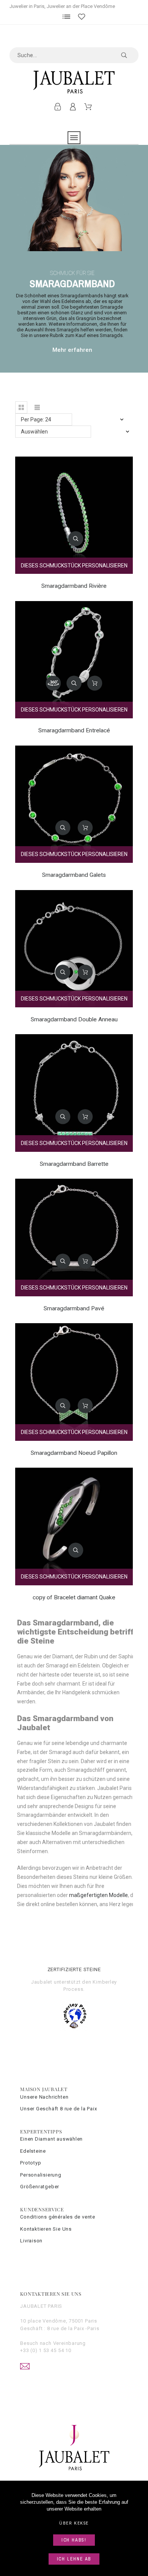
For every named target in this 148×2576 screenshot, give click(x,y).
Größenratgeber (40, 2187)
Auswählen (34, 432)
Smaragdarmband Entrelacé (74, 730)
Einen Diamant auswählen (51, 2139)
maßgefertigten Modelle (98, 1895)
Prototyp (31, 2163)
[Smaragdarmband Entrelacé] (54, 683)
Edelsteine (33, 2151)
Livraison (31, 2241)
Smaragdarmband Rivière (74, 586)
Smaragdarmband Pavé (74, 1308)
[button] (21, 407)
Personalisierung (41, 2175)
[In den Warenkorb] (95, 683)
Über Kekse (74, 2523)
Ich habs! (74, 2540)
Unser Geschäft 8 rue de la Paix (58, 2109)
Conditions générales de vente (58, 2217)
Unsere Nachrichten (44, 2097)
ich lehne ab (74, 2559)
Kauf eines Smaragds (99, 335)
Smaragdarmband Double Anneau (74, 1019)
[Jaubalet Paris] (74, 82)
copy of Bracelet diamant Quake (74, 1597)
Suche (129, 55)
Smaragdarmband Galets (74, 875)
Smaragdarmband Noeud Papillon (74, 1453)
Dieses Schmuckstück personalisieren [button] (74, 566)
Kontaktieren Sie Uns (46, 2229)
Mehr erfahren (72, 350)
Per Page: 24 (36, 419)
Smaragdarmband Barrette (74, 1164)
